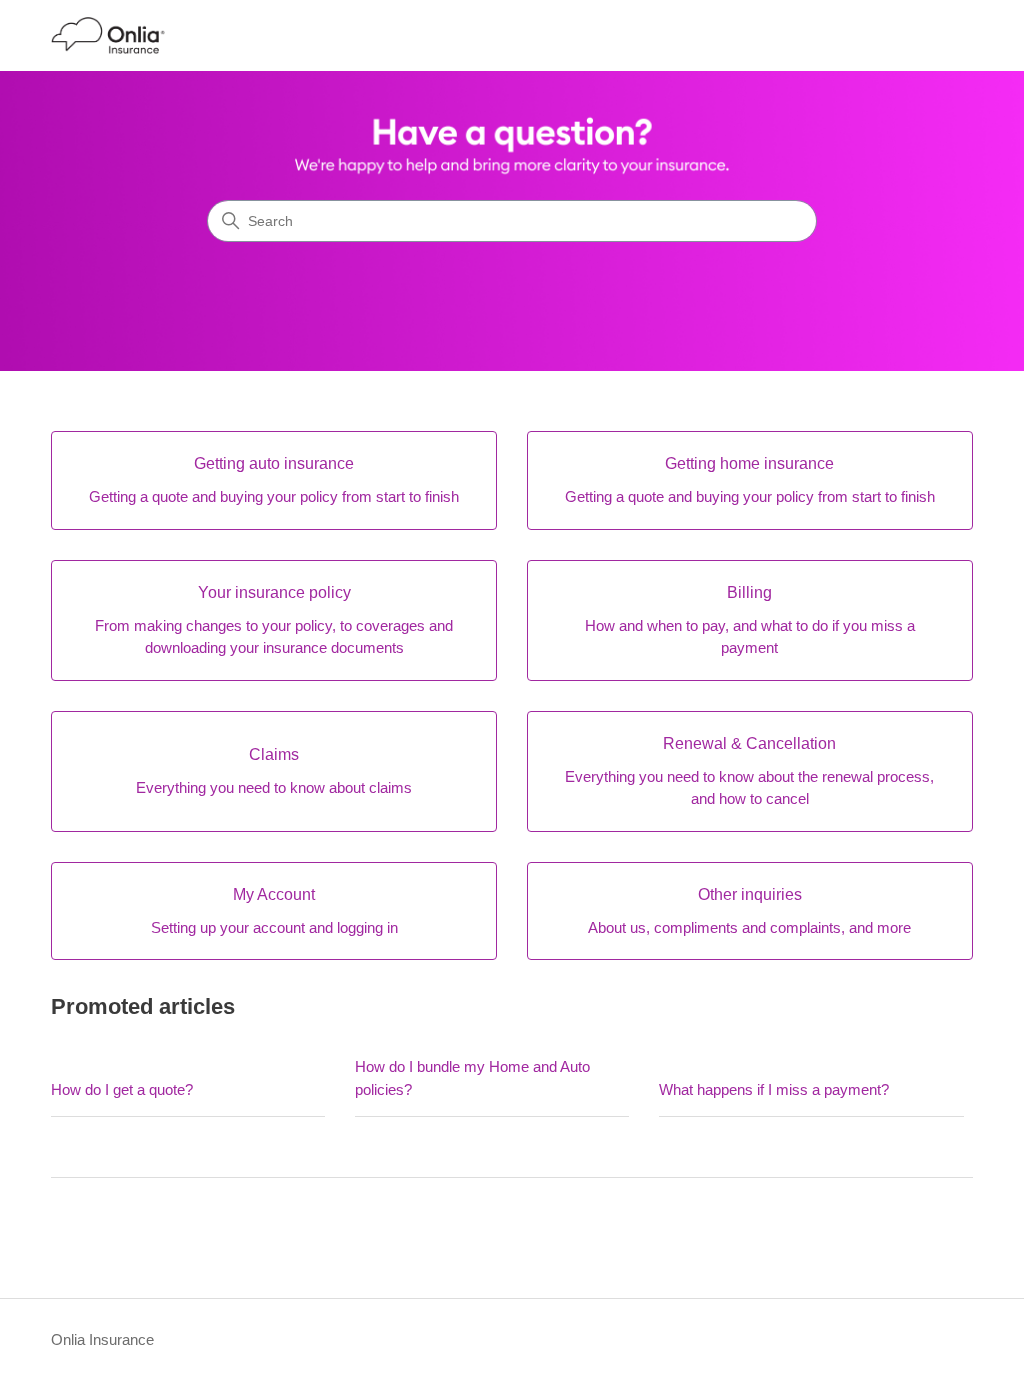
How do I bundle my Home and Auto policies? (472, 1078)
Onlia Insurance (102, 1339)
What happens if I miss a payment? (774, 1089)
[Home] (108, 35)
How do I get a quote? (122, 1089)
